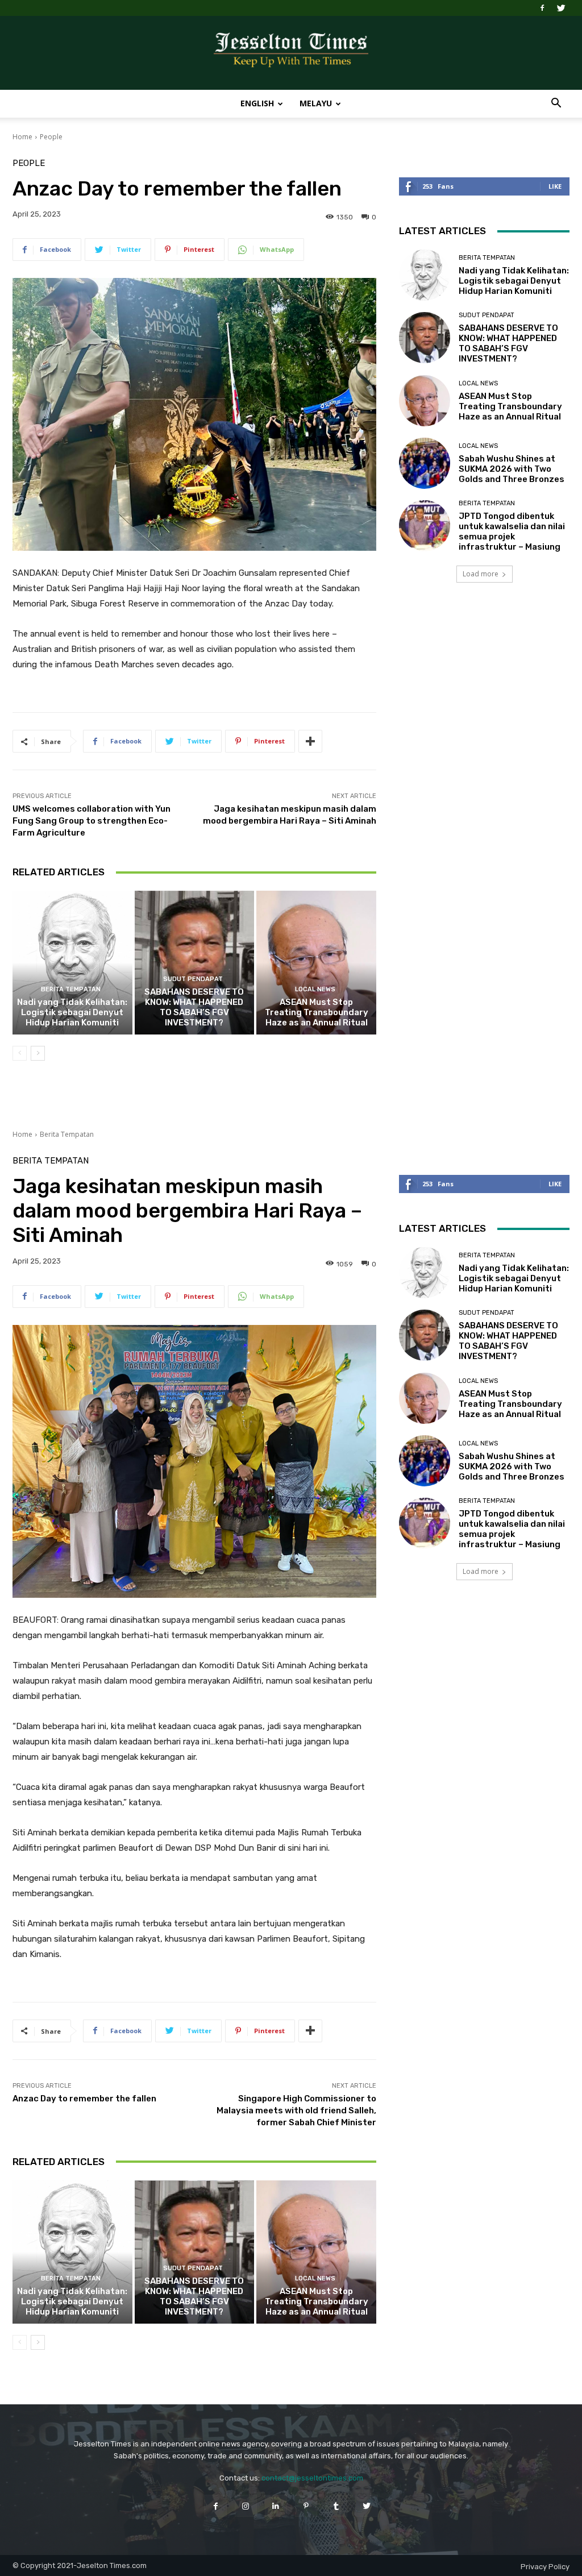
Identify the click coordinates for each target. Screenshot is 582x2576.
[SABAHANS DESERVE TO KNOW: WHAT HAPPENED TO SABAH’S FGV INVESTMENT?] (195, 963)
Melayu (316, 103)
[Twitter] (561, 8)
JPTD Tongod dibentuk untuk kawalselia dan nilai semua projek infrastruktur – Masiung (512, 531)
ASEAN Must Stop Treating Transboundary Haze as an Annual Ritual (317, 1012)
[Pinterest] (306, 2506)
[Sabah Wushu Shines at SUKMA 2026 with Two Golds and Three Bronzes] (425, 463)
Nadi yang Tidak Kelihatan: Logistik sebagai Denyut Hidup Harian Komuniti (72, 1012)
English (257, 103)
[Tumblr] (336, 2506)
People (51, 137)
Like (555, 186)
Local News (315, 989)
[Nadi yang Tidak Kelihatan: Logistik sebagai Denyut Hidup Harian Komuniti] (72, 963)
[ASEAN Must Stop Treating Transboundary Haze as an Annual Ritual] (316, 963)
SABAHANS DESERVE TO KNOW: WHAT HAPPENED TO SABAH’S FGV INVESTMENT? (194, 1007)
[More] (310, 741)
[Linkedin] (276, 2506)
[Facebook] (542, 8)
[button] (556, 104)
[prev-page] (20, 1053)
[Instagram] (246, 2506)
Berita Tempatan (71, 989)
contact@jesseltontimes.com (312, 2478)
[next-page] (38, 1053)
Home (22, 137)
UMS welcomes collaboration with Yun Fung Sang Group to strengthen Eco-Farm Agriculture (92, 821)
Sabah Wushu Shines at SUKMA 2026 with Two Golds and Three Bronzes (512, 469)
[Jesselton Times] (291, 53)
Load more (481, 574)
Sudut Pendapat (193, 979)
